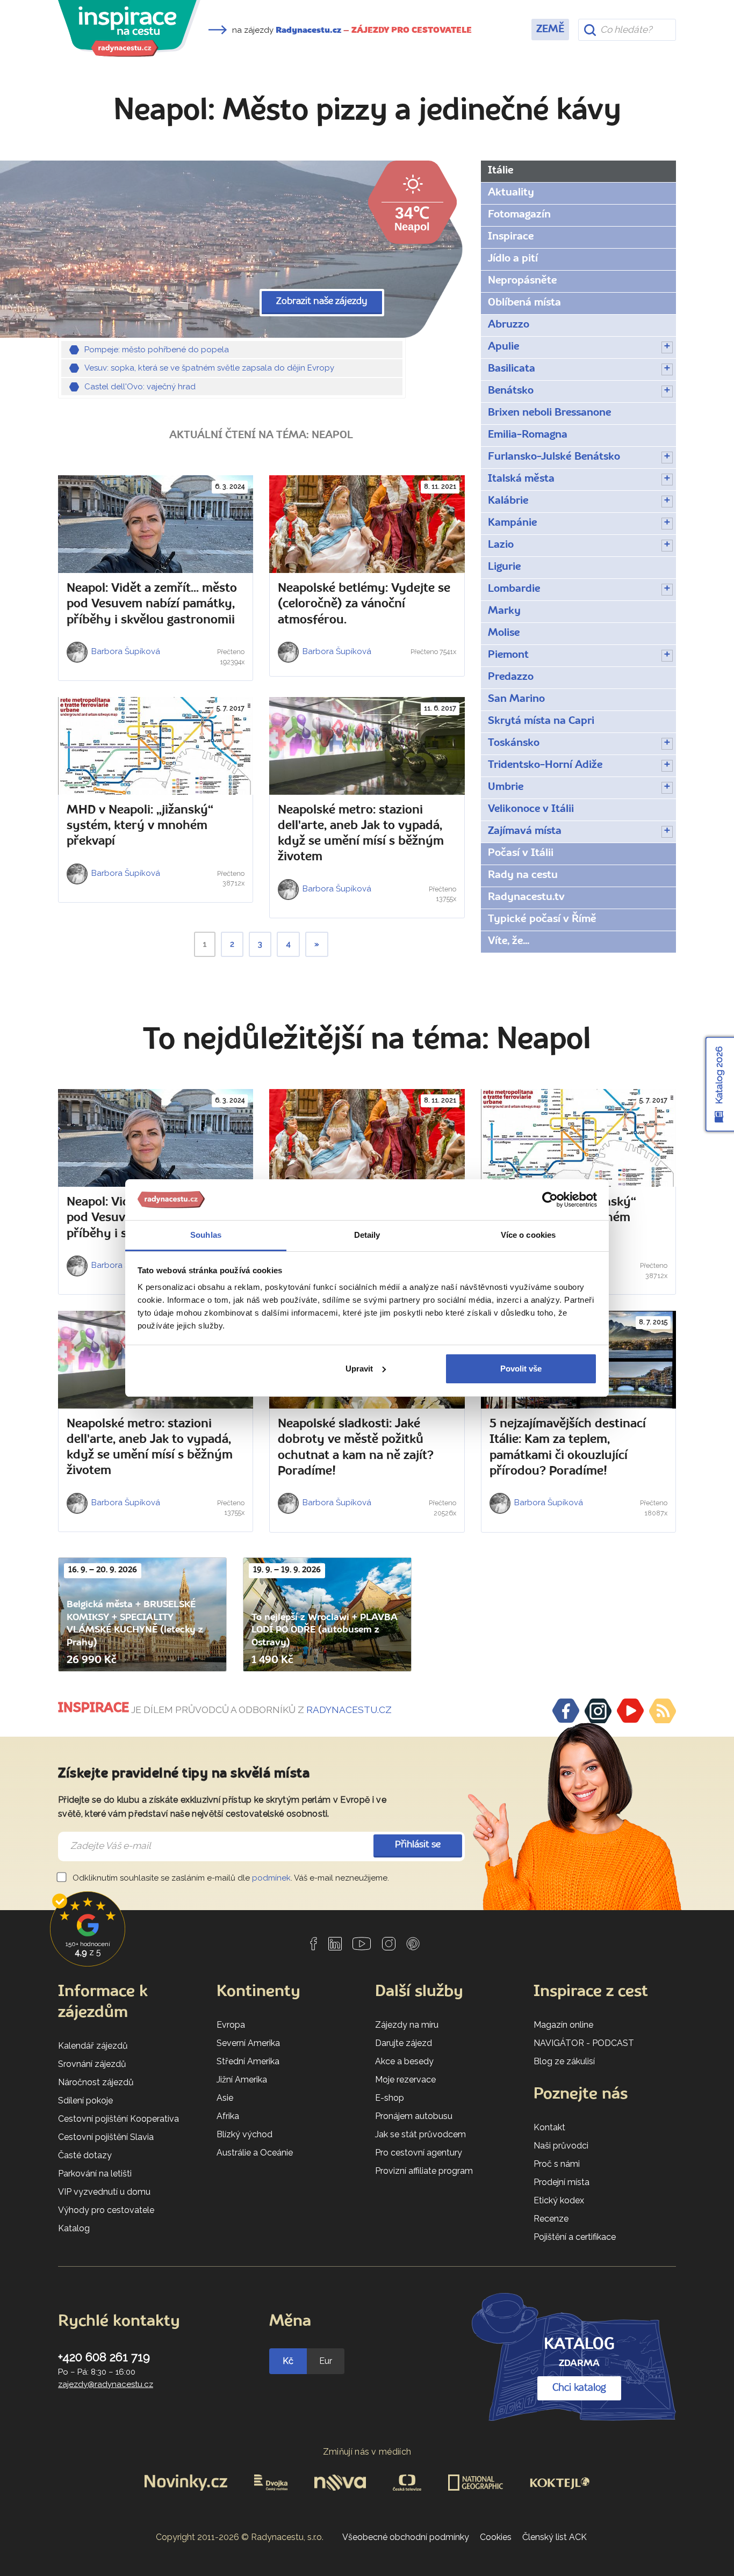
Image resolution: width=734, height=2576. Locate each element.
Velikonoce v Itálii (531, 809)
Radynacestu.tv (526, 897)
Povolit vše (521, 1369)
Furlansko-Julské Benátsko (554, 457)
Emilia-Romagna (528, 435)
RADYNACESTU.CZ (349, 1710)
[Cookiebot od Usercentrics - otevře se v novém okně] (550, 1200)
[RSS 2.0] (663, 1711)
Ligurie (504, 567)
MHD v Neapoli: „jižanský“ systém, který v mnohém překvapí (140, 826)
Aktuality (511, 193)
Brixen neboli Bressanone (549, 413)
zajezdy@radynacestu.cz (106, 2384)
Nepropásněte (522, 281)
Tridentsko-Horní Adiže (545, 765)
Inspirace (511, 237)
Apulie (503, 347)
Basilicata (512, 369)
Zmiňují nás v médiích (367, 2452)
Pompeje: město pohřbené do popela (157, 350)
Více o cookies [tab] (528, 1235)
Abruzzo (509, 325)
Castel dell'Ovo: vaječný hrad (140, 387)
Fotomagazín (519, 215)
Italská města (521, 479)
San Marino (516, 699)
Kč (288, 2361)
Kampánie (512, 523)
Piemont (508, 655)
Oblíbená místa (524, 303)
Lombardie (514, 589)
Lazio (501, 545)
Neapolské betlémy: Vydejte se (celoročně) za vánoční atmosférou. (364, 604)
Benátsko (511, 391)
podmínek (271, 1878)
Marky (504, 611)
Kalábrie (508, 501)
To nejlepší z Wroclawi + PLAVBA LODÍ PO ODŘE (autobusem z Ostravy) (325, 1630)
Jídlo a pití (513, 259)
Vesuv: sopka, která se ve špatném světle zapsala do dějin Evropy (209, 368)
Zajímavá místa (525, 831)
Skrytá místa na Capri (541, 721)
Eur (326, 2361)
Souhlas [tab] (206, 1235)
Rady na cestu (523, 875)
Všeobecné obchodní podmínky (406, 2537)
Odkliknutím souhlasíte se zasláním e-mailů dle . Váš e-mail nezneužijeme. (230, 1878)
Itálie (501, 171)
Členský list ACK (555, 2537)
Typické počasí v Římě (542, 919)
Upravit (359, 1369)
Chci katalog (579, 2388)
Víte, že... (509, 941)
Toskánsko (514, 743)
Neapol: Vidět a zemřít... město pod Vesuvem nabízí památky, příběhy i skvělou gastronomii (152, 604)
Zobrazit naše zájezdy (322, 302)
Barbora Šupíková (125, 651)
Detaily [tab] (367, 1235)
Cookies (496, 2537)
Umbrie (506, 787)
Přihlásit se (418, 1845)
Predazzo (511, 677)
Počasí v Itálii (521, 853)
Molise (504, 633)
